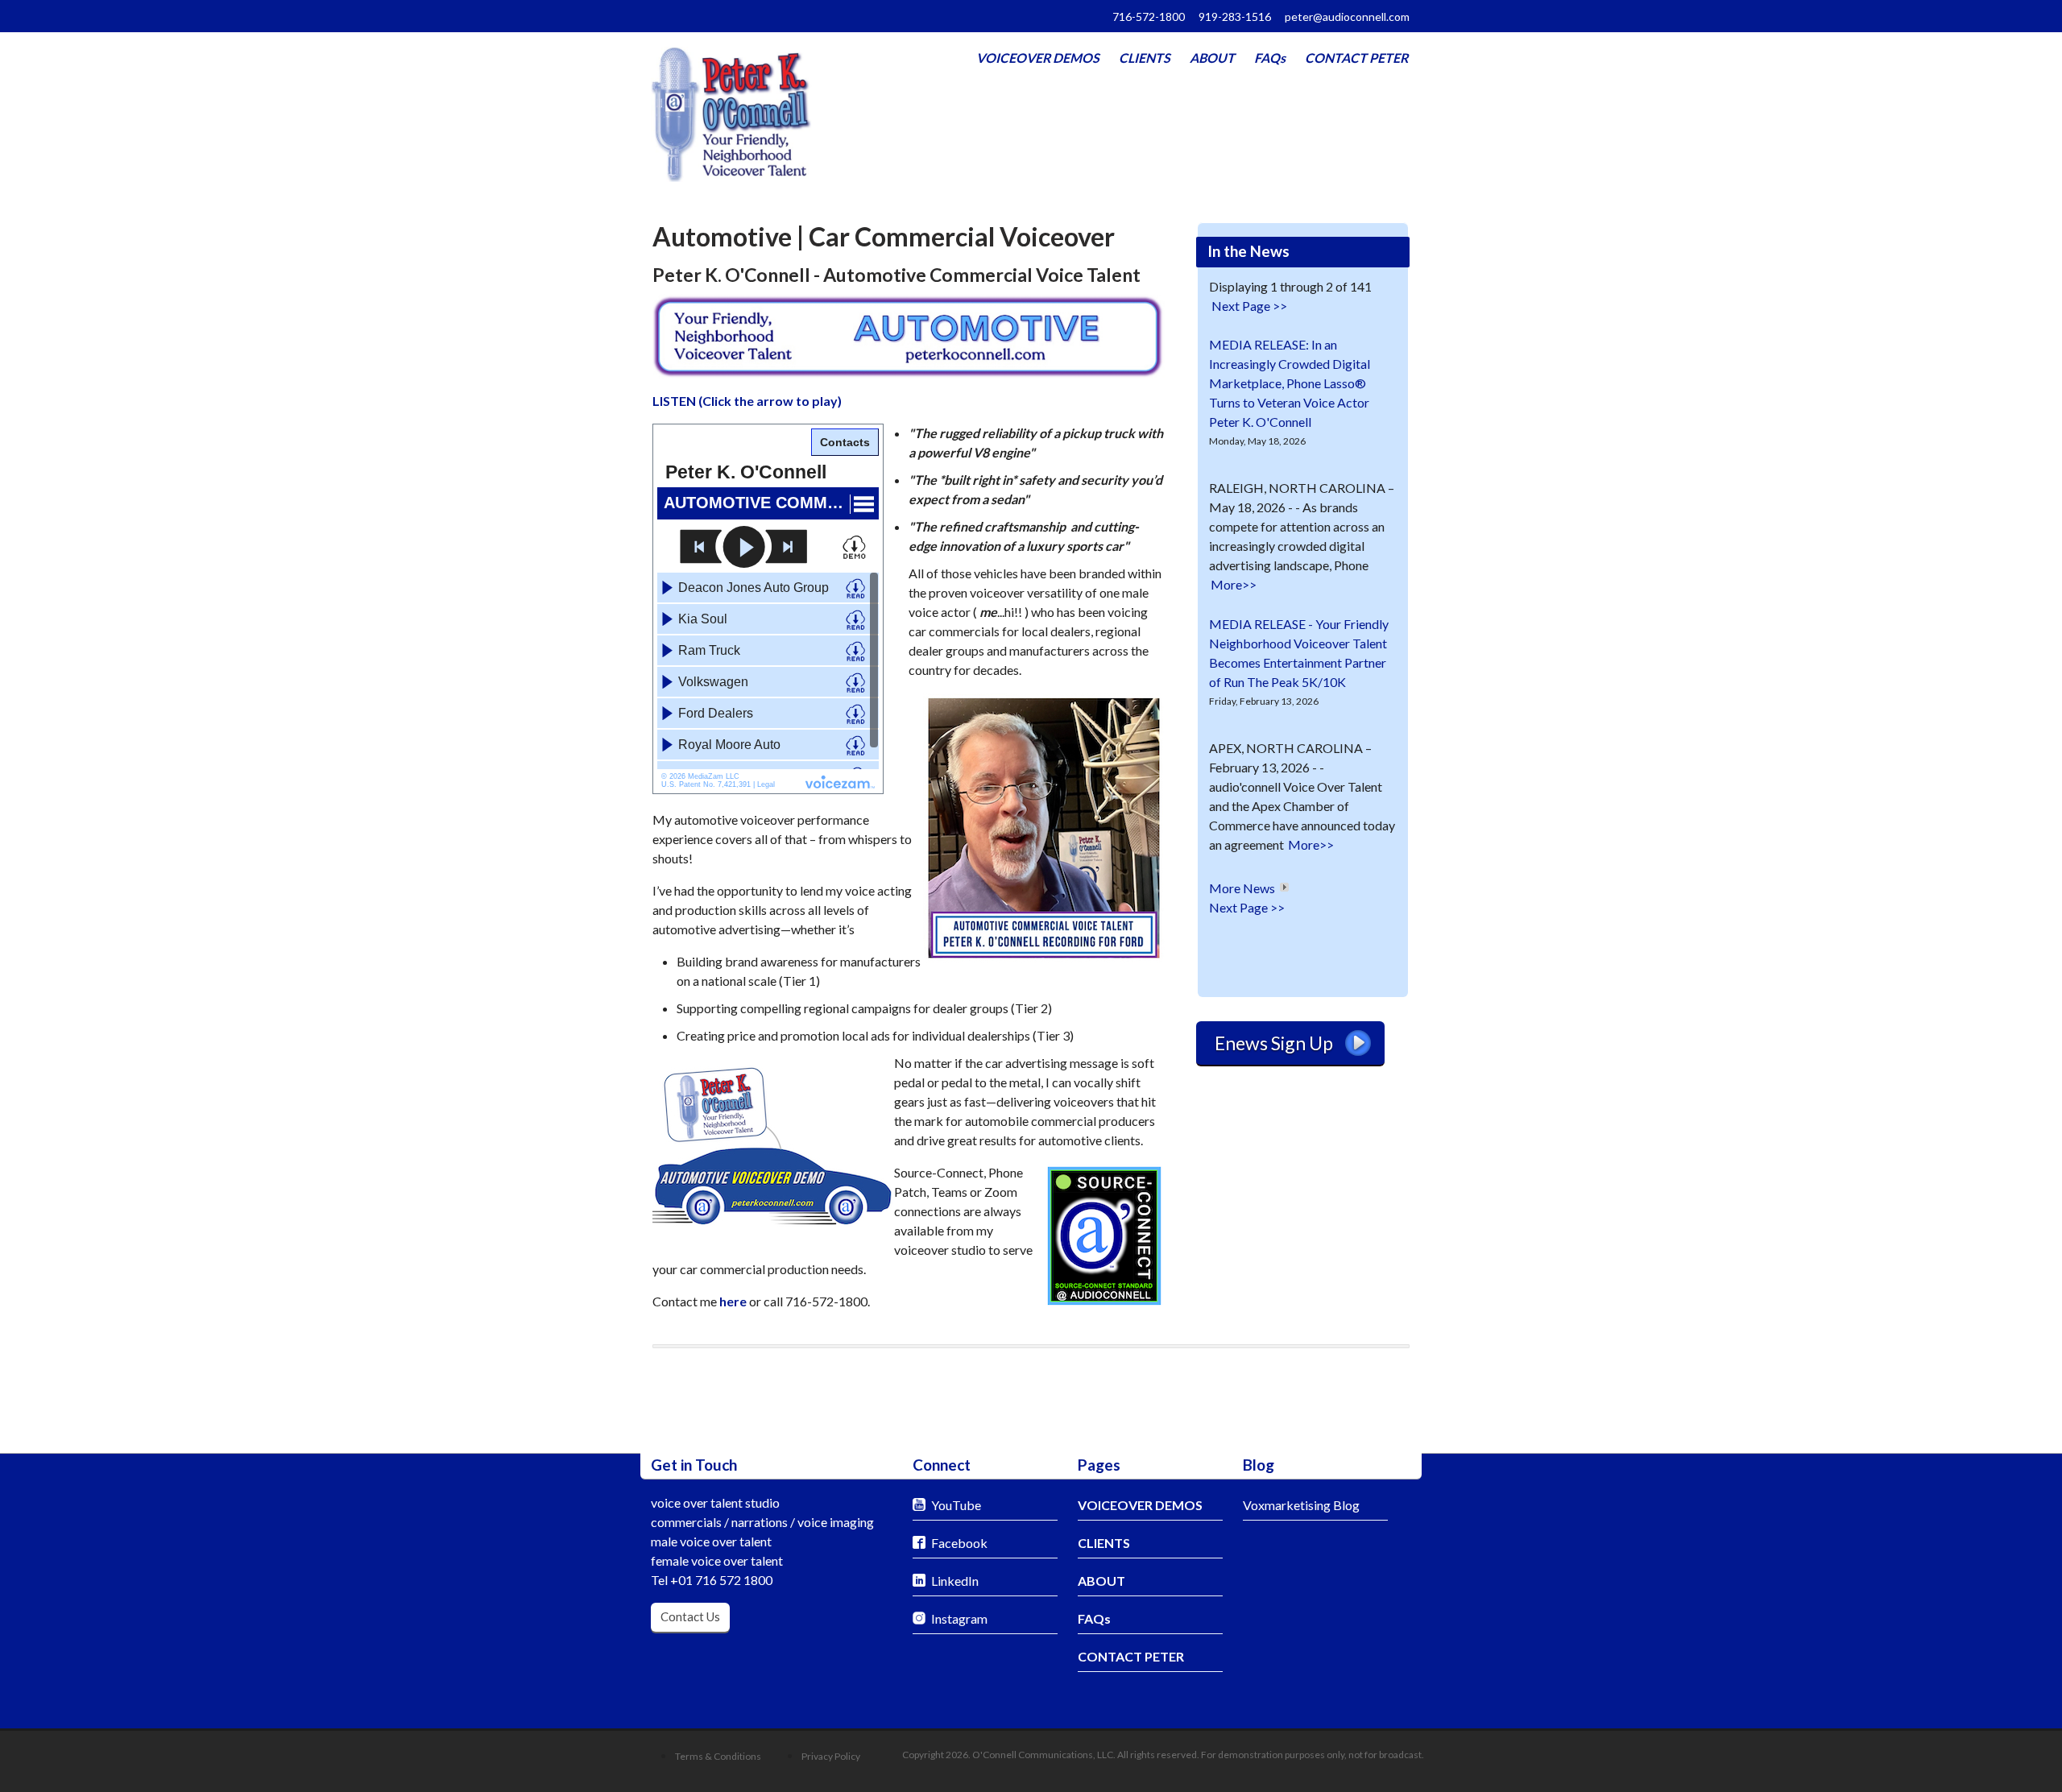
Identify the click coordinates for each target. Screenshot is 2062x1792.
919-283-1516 (1235, 17)
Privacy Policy (831, 1756)
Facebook (959, 1543)
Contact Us (690, 1616)
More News (1242, 888)
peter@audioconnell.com (1347, 17)
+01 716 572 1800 (721, 1580)
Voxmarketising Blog (1301, 1505)
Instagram (959, 1618)
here (733, 1301)
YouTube (956, 1505)
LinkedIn (955, 1581)
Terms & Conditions (718, 1756)
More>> (1234, 584)
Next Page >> (1249, 306)
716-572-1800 (1149, 17)
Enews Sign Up (1274, 1043)
